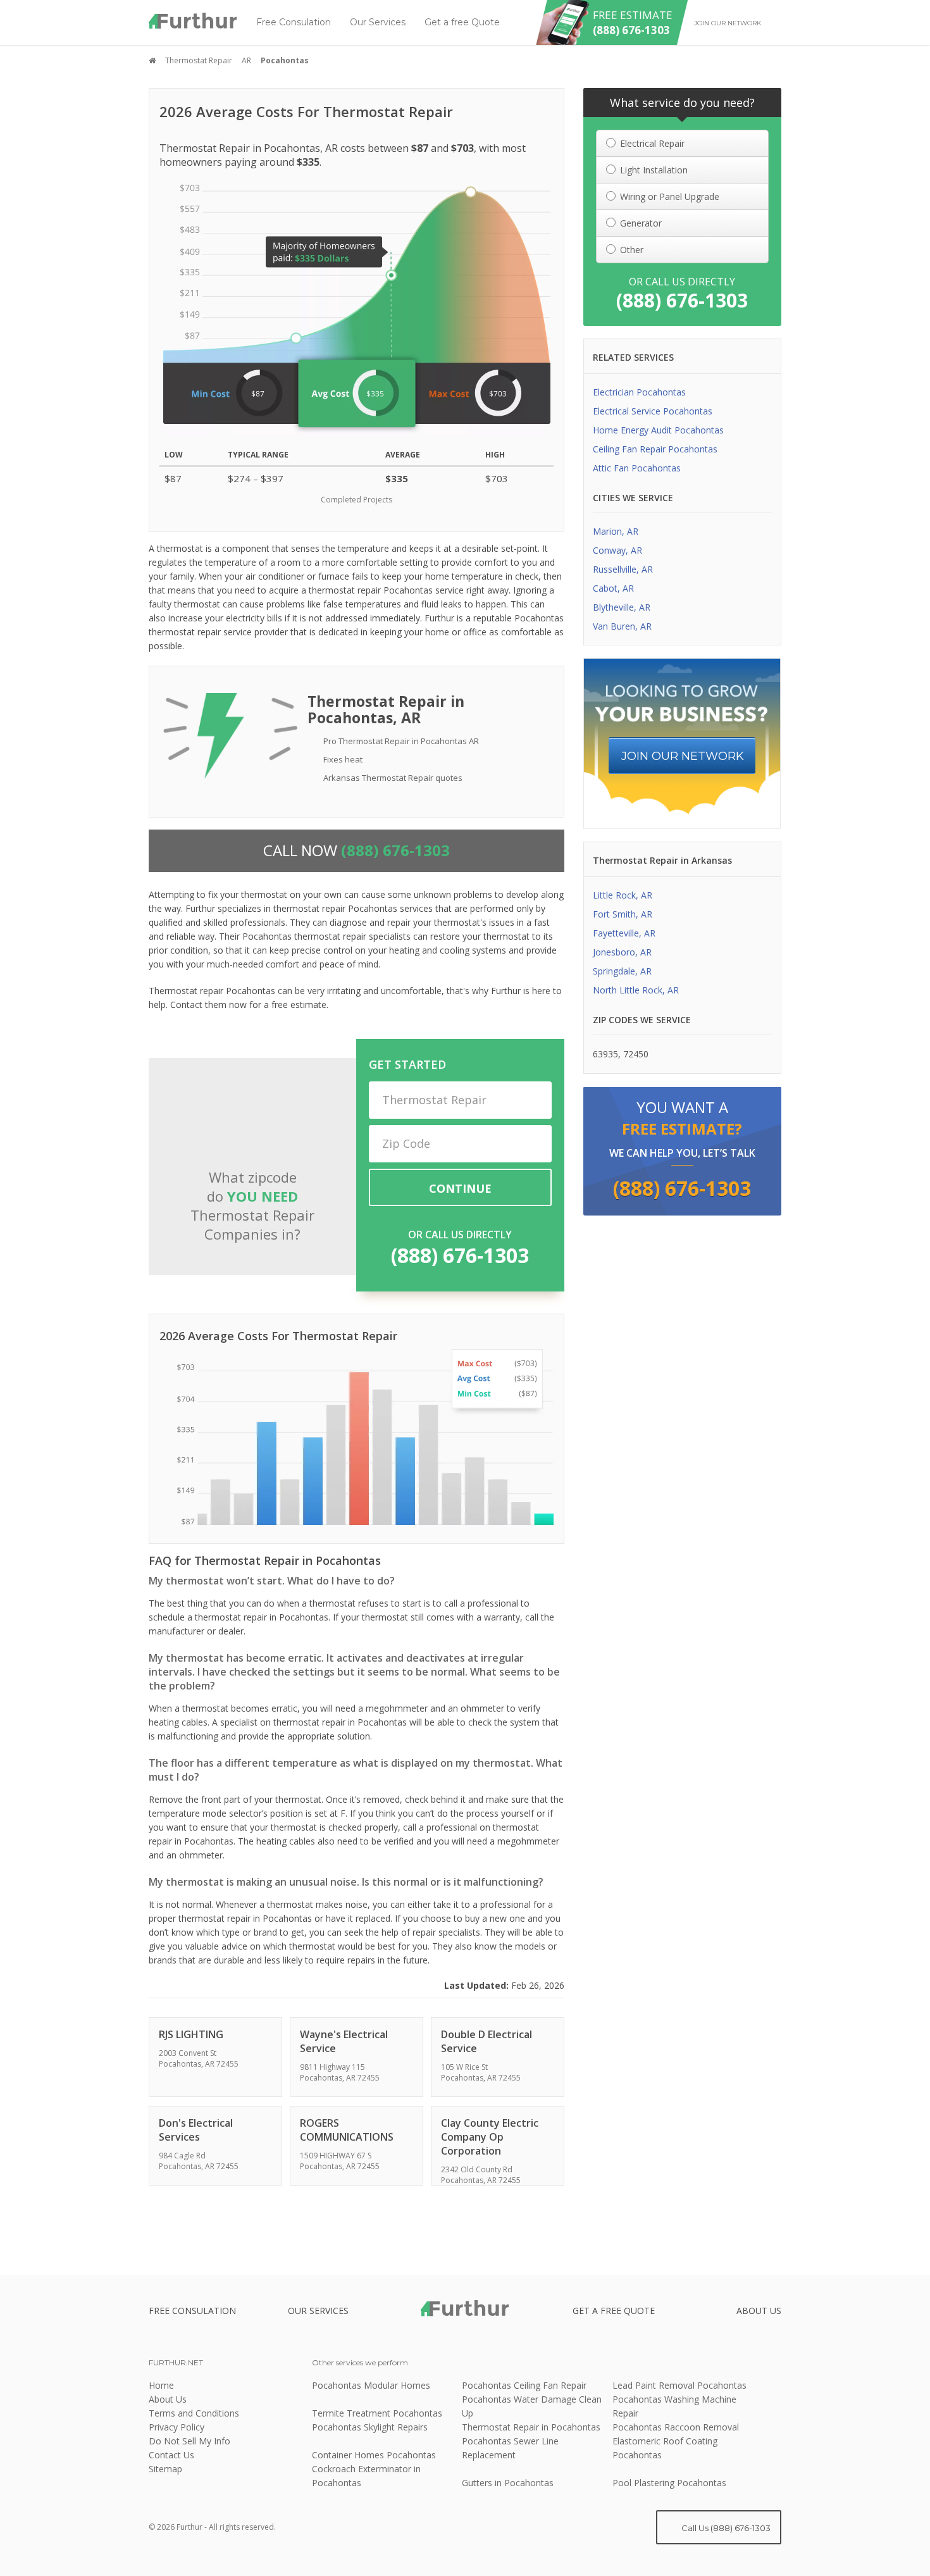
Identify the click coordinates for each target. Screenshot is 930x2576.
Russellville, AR (623, 569)
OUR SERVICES (318, 2311)
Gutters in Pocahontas (508, 2483)
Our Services (378, 22)
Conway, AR (617, 550)
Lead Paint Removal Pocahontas (679, 2385)
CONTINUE (460, 1188)
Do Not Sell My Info (189, 2441)
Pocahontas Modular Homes (371, 2385)
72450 (636, 1054)
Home (161, 2385)
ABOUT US (759, 2311)
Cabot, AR (613, 588)
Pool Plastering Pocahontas (669, 2483)
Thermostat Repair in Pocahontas (531, 2427)
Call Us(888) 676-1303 (725, 2528)
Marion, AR (616, 531)
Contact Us (171, 2455)
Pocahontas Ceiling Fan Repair (524, 2385)
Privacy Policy (177, 2427)
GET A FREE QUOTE (614, 2311)
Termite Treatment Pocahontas (377, 2413)
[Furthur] (193, 21)
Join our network (728, 23)
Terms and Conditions (194, 2413)
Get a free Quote (462, 22)
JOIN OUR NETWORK (683, 756)
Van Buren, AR (622, 626)
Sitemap (165, 2469)
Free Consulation (294, 22)
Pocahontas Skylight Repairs (370, 2427)
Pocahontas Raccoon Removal (676, 2427)
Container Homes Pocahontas (374, 2455)
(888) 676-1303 (460, 1255)
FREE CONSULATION (192, 2311)
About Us (168, 2399)
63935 (605, 1054)
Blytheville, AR (622, 607)
